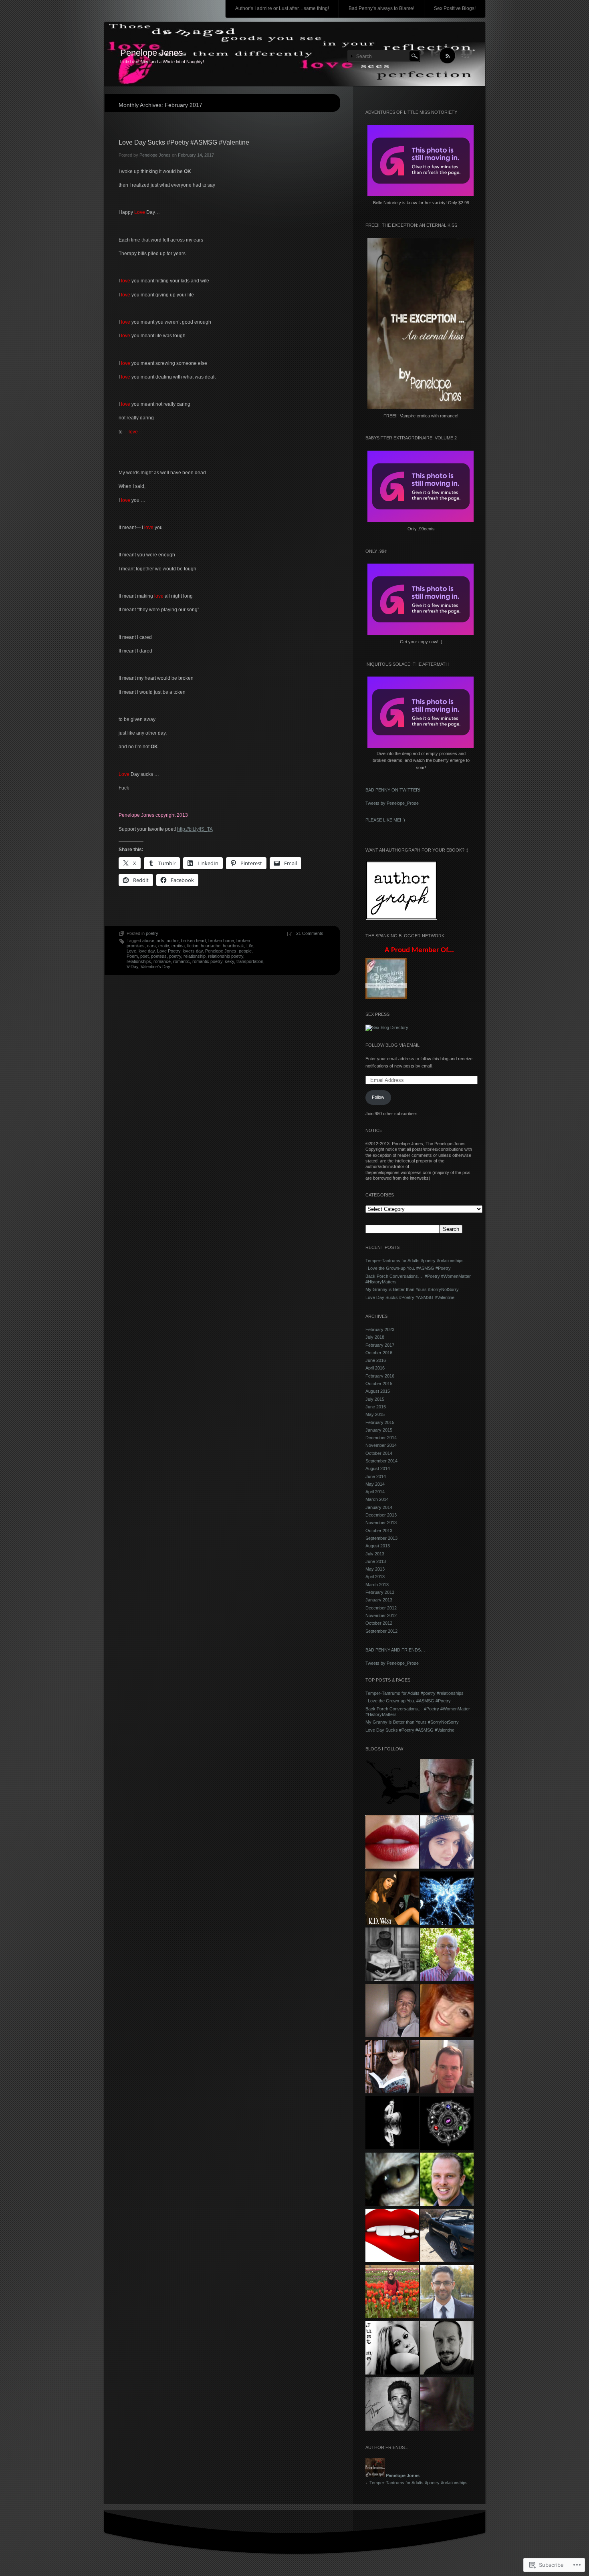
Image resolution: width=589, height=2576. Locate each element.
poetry (152, 933)
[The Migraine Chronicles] (392, 1955)
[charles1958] (447, 1955)
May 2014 (375, 1484)
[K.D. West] (392, 1899)
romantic (182, 961)
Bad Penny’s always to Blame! (381, 8)
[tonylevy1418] (447, 2236)
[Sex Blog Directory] (387, 1027)
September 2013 (381, 1538)
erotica (178, 946)
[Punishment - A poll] (447, 2405)
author (173, 941)
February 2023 (380, 1329)
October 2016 (379, 1353)
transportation (250, 961)
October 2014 (379, 1453)
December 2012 (381, 1608)
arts (160, 941)
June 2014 (376, 1476)
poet (144, 956)
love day (147, 951)
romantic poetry (207, 961)
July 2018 (375, 1337)
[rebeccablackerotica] (392, 1843)
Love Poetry (169, 951)
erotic (164, 946)
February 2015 (380, 1422)
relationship (195, 956)
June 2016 (376, 1360)
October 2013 (379, 1531)
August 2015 (378, 1391)
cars (151, 946)
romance (162, 961)
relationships (139, 961)
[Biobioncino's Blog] (447, 2124)
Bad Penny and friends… (395, 1650)
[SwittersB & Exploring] (447, 1786)
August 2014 (378, 1468)
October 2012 (379, 1623)
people (245, 951)
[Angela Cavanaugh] (392, 2067)
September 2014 (381, 1461)
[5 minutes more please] (392, 2292)
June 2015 (376, 1407)
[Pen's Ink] (392, 1786)
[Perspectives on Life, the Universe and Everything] (392, 2123)
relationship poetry (226, 956)
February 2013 (380, 1592)
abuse (148, 941)
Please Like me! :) (385, 820)
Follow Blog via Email (392, 1045)
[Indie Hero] (447, 2348)
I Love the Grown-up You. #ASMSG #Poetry (408, 1268)
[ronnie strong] (392, 2236)
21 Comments (310, 933)
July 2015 (375, 1399)
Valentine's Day (155, 967)
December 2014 (381, 1438)
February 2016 (380, 1376)
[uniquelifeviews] (447, 1899)
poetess (159, 956)
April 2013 (375, 1577)
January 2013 (379, 1600)
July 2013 (375, 1554)
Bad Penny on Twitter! (393, 790)
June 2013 (376, 1561)
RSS (465, 56)
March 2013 (377, 1585)
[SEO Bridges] (447, 2180)
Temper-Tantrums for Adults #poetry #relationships (415, 1261)
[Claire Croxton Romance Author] (447, 2011)
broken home (221, 941)
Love (131, 951)
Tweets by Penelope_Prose (392, 803)
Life (250, 946)
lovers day (193, 951)
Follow (378, 1097)
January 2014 (379, 1507)
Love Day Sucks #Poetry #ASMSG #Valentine (184, 142)
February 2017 (380, 1345)
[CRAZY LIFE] (392, 2011)
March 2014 (377, 1499)
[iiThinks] (447, 2292)
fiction (193, 946)
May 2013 (375, 1569)
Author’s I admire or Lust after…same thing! (282, 8)
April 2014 (375, 1492)
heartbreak (233, 946)
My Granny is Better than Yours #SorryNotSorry (412, 1289)
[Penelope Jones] (295, 54)
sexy (229, 961)
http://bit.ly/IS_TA (195, 829)
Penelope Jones (151, 53)
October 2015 (379, 1384)
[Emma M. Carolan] (447, 1843)
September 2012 (381, 1631)
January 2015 (379, 1430)
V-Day (132, 967)
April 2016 (375, 1368)
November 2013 (381, 1523)
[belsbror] (392, 2180)
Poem (132, 956)
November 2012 (381, 1615)
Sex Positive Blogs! (455, 8)
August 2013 (378, 1546)
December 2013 (381, 1515)
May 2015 (375, 1414)
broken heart (194, 941)
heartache (211, 946)
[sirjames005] (447, 2067)
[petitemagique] (392, 2348)
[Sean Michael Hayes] (392, 2405)
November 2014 (381, 1445)
